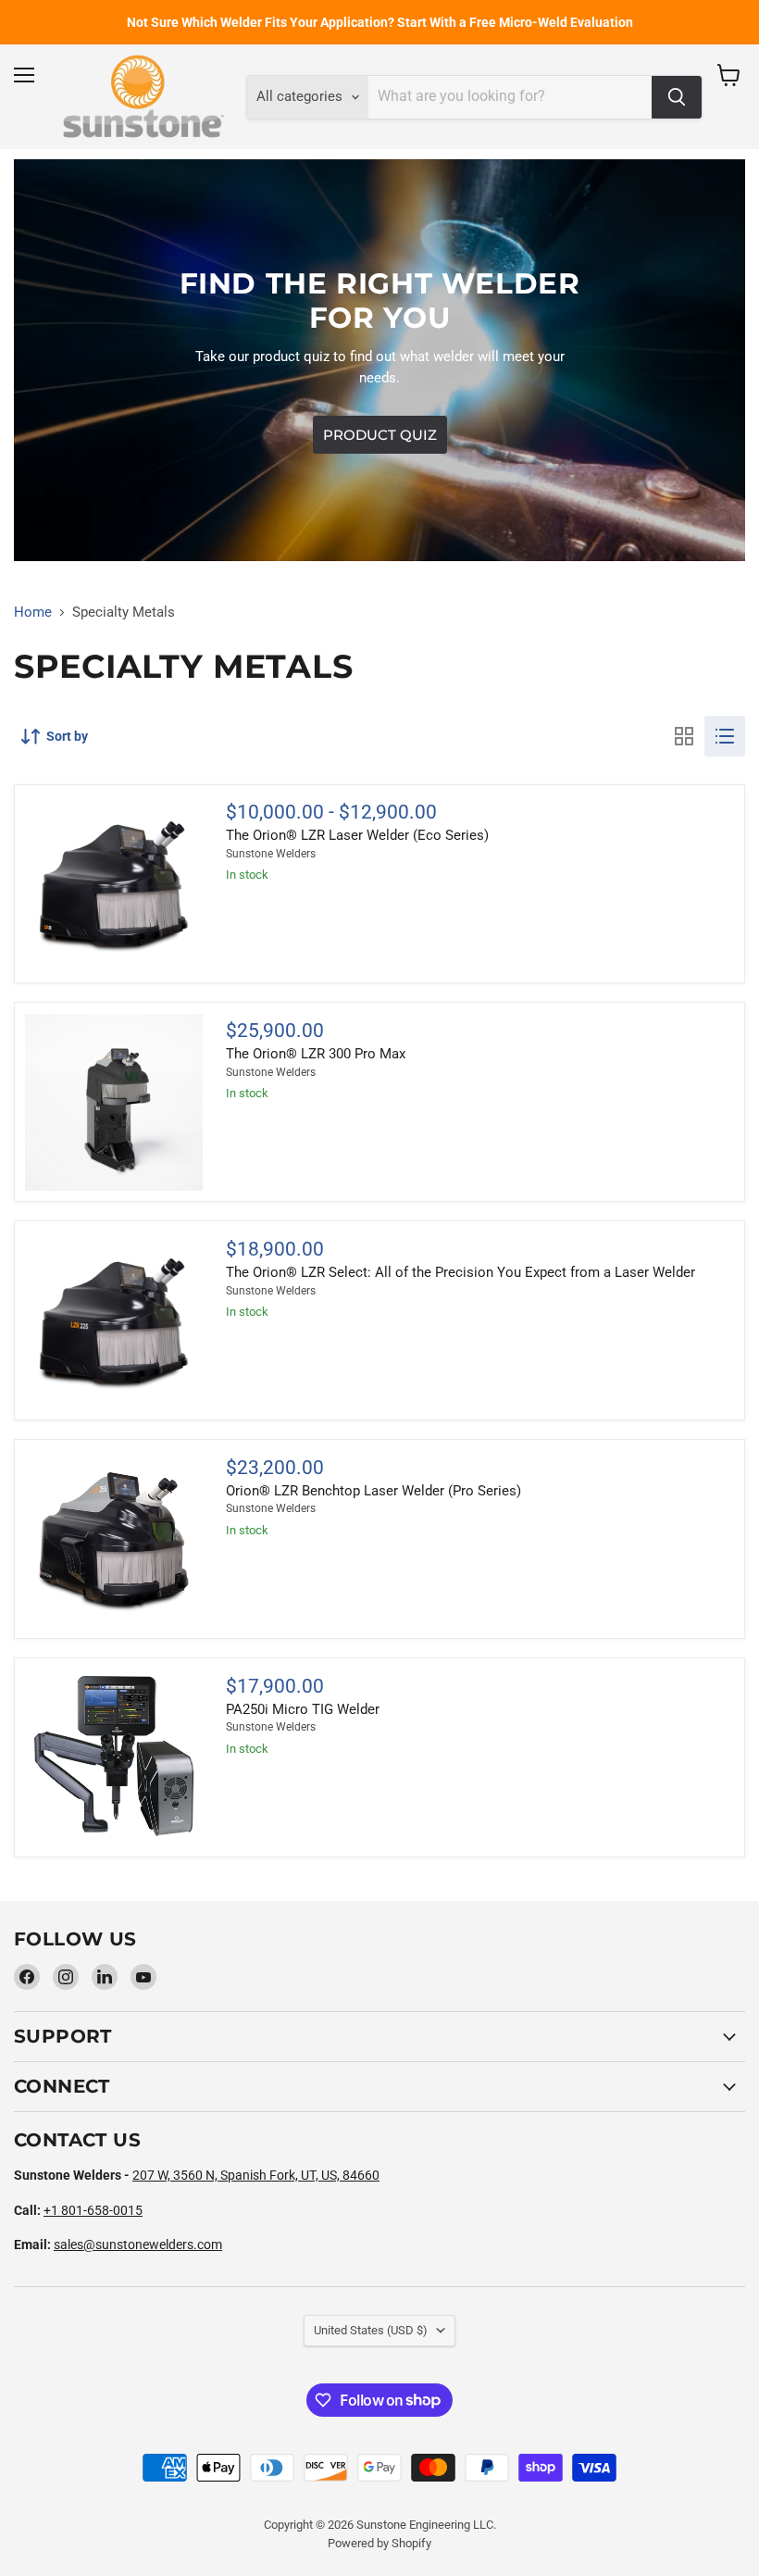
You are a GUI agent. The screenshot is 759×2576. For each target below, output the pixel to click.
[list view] (725, 736)
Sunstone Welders (271, 854)
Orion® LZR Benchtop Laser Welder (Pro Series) (373, 1491)
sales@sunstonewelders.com (138, 2245)
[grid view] (684, 736)
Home (33, 613)
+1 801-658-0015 (93, 2210)
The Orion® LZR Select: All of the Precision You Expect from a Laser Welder (460, 1272)
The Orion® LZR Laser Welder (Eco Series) (357, 835)
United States (371, 2330)
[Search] (677, 97)
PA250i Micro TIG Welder (303, 1709)
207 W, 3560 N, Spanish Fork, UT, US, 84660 (256, 2175)
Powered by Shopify (379, 2543)
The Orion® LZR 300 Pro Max (316, 1054)
